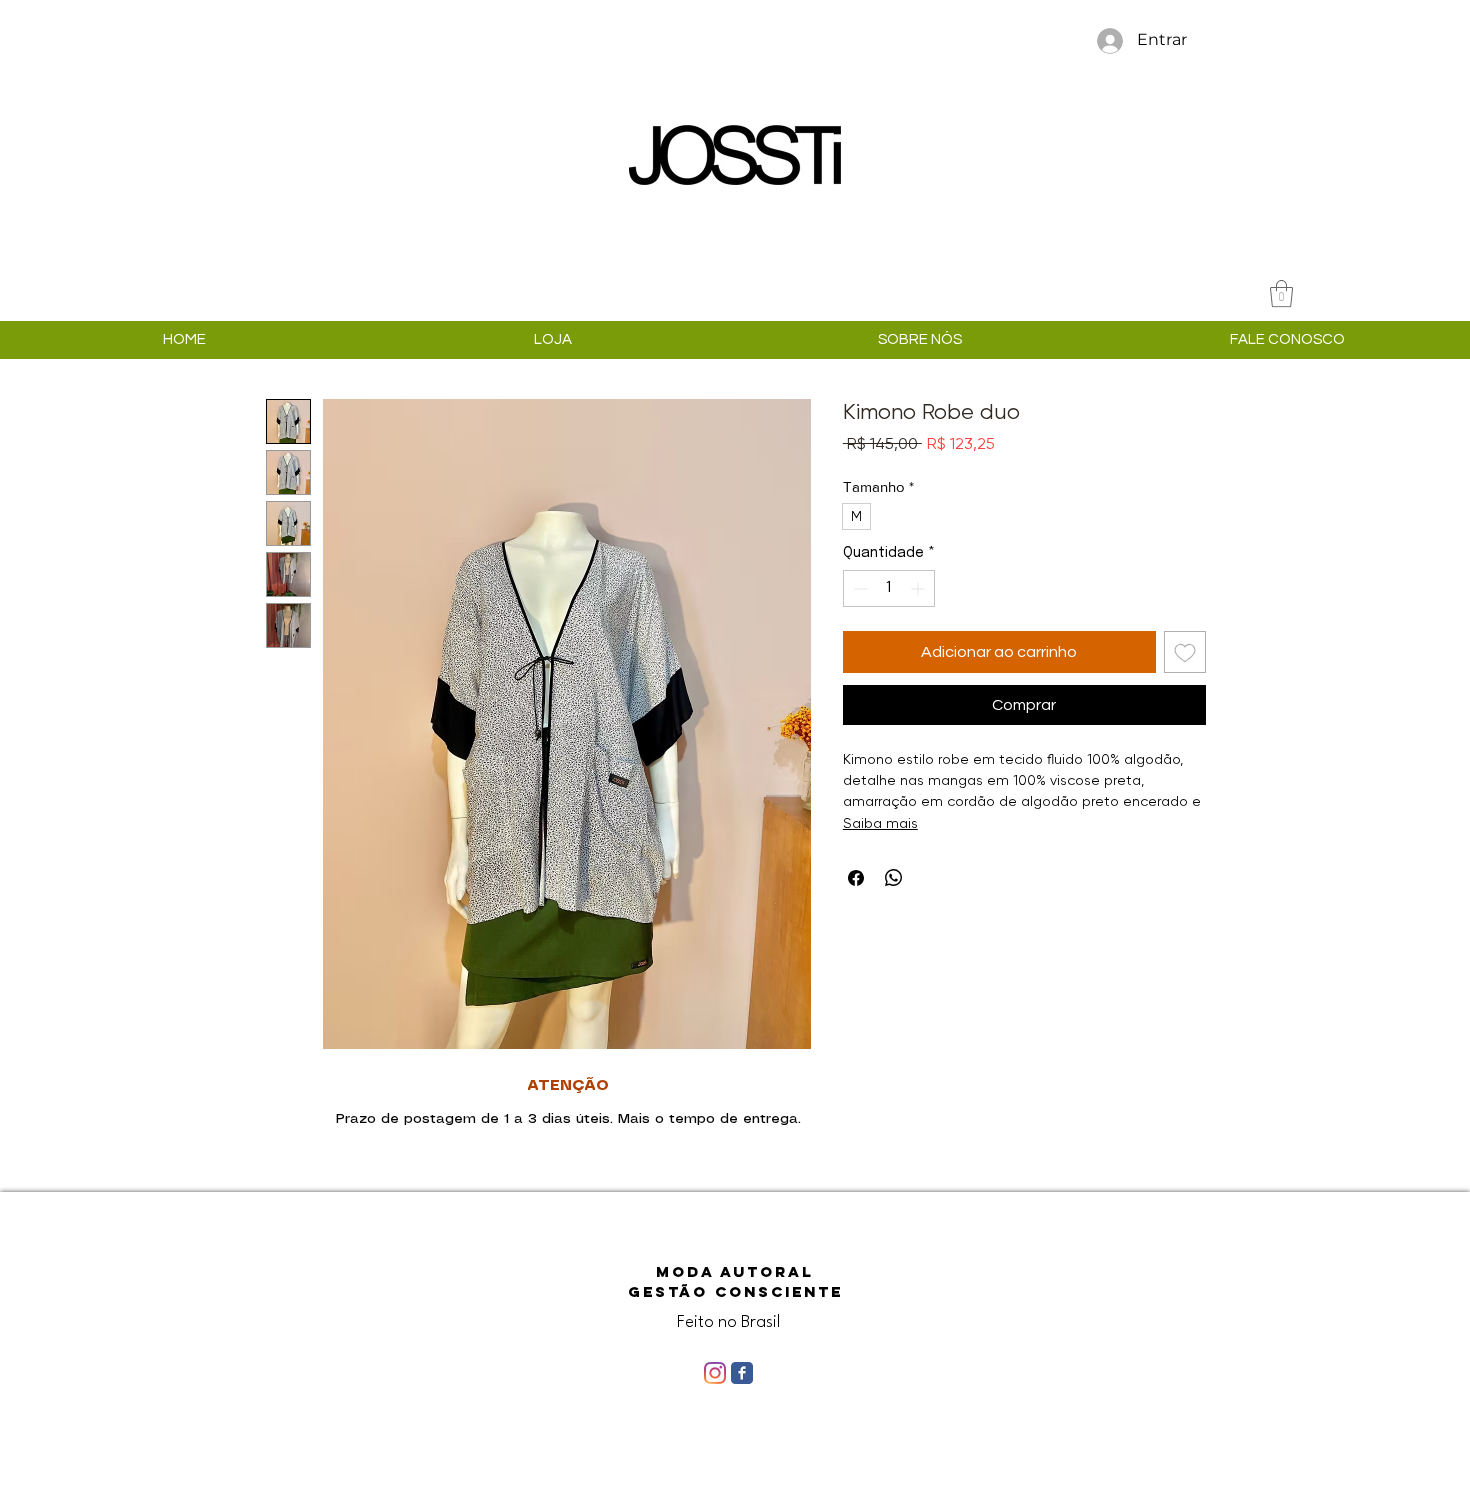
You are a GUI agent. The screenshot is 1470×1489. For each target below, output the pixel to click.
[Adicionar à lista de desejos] (1185, 652)
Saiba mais (880, 823)
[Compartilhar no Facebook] (856, 878)
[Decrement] (858, 588)
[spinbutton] (889, 588)
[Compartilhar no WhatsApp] (894, 878)
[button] (1281, 293)
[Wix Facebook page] (742, 1373)
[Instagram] (715, 1373)
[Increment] (919, 588)
